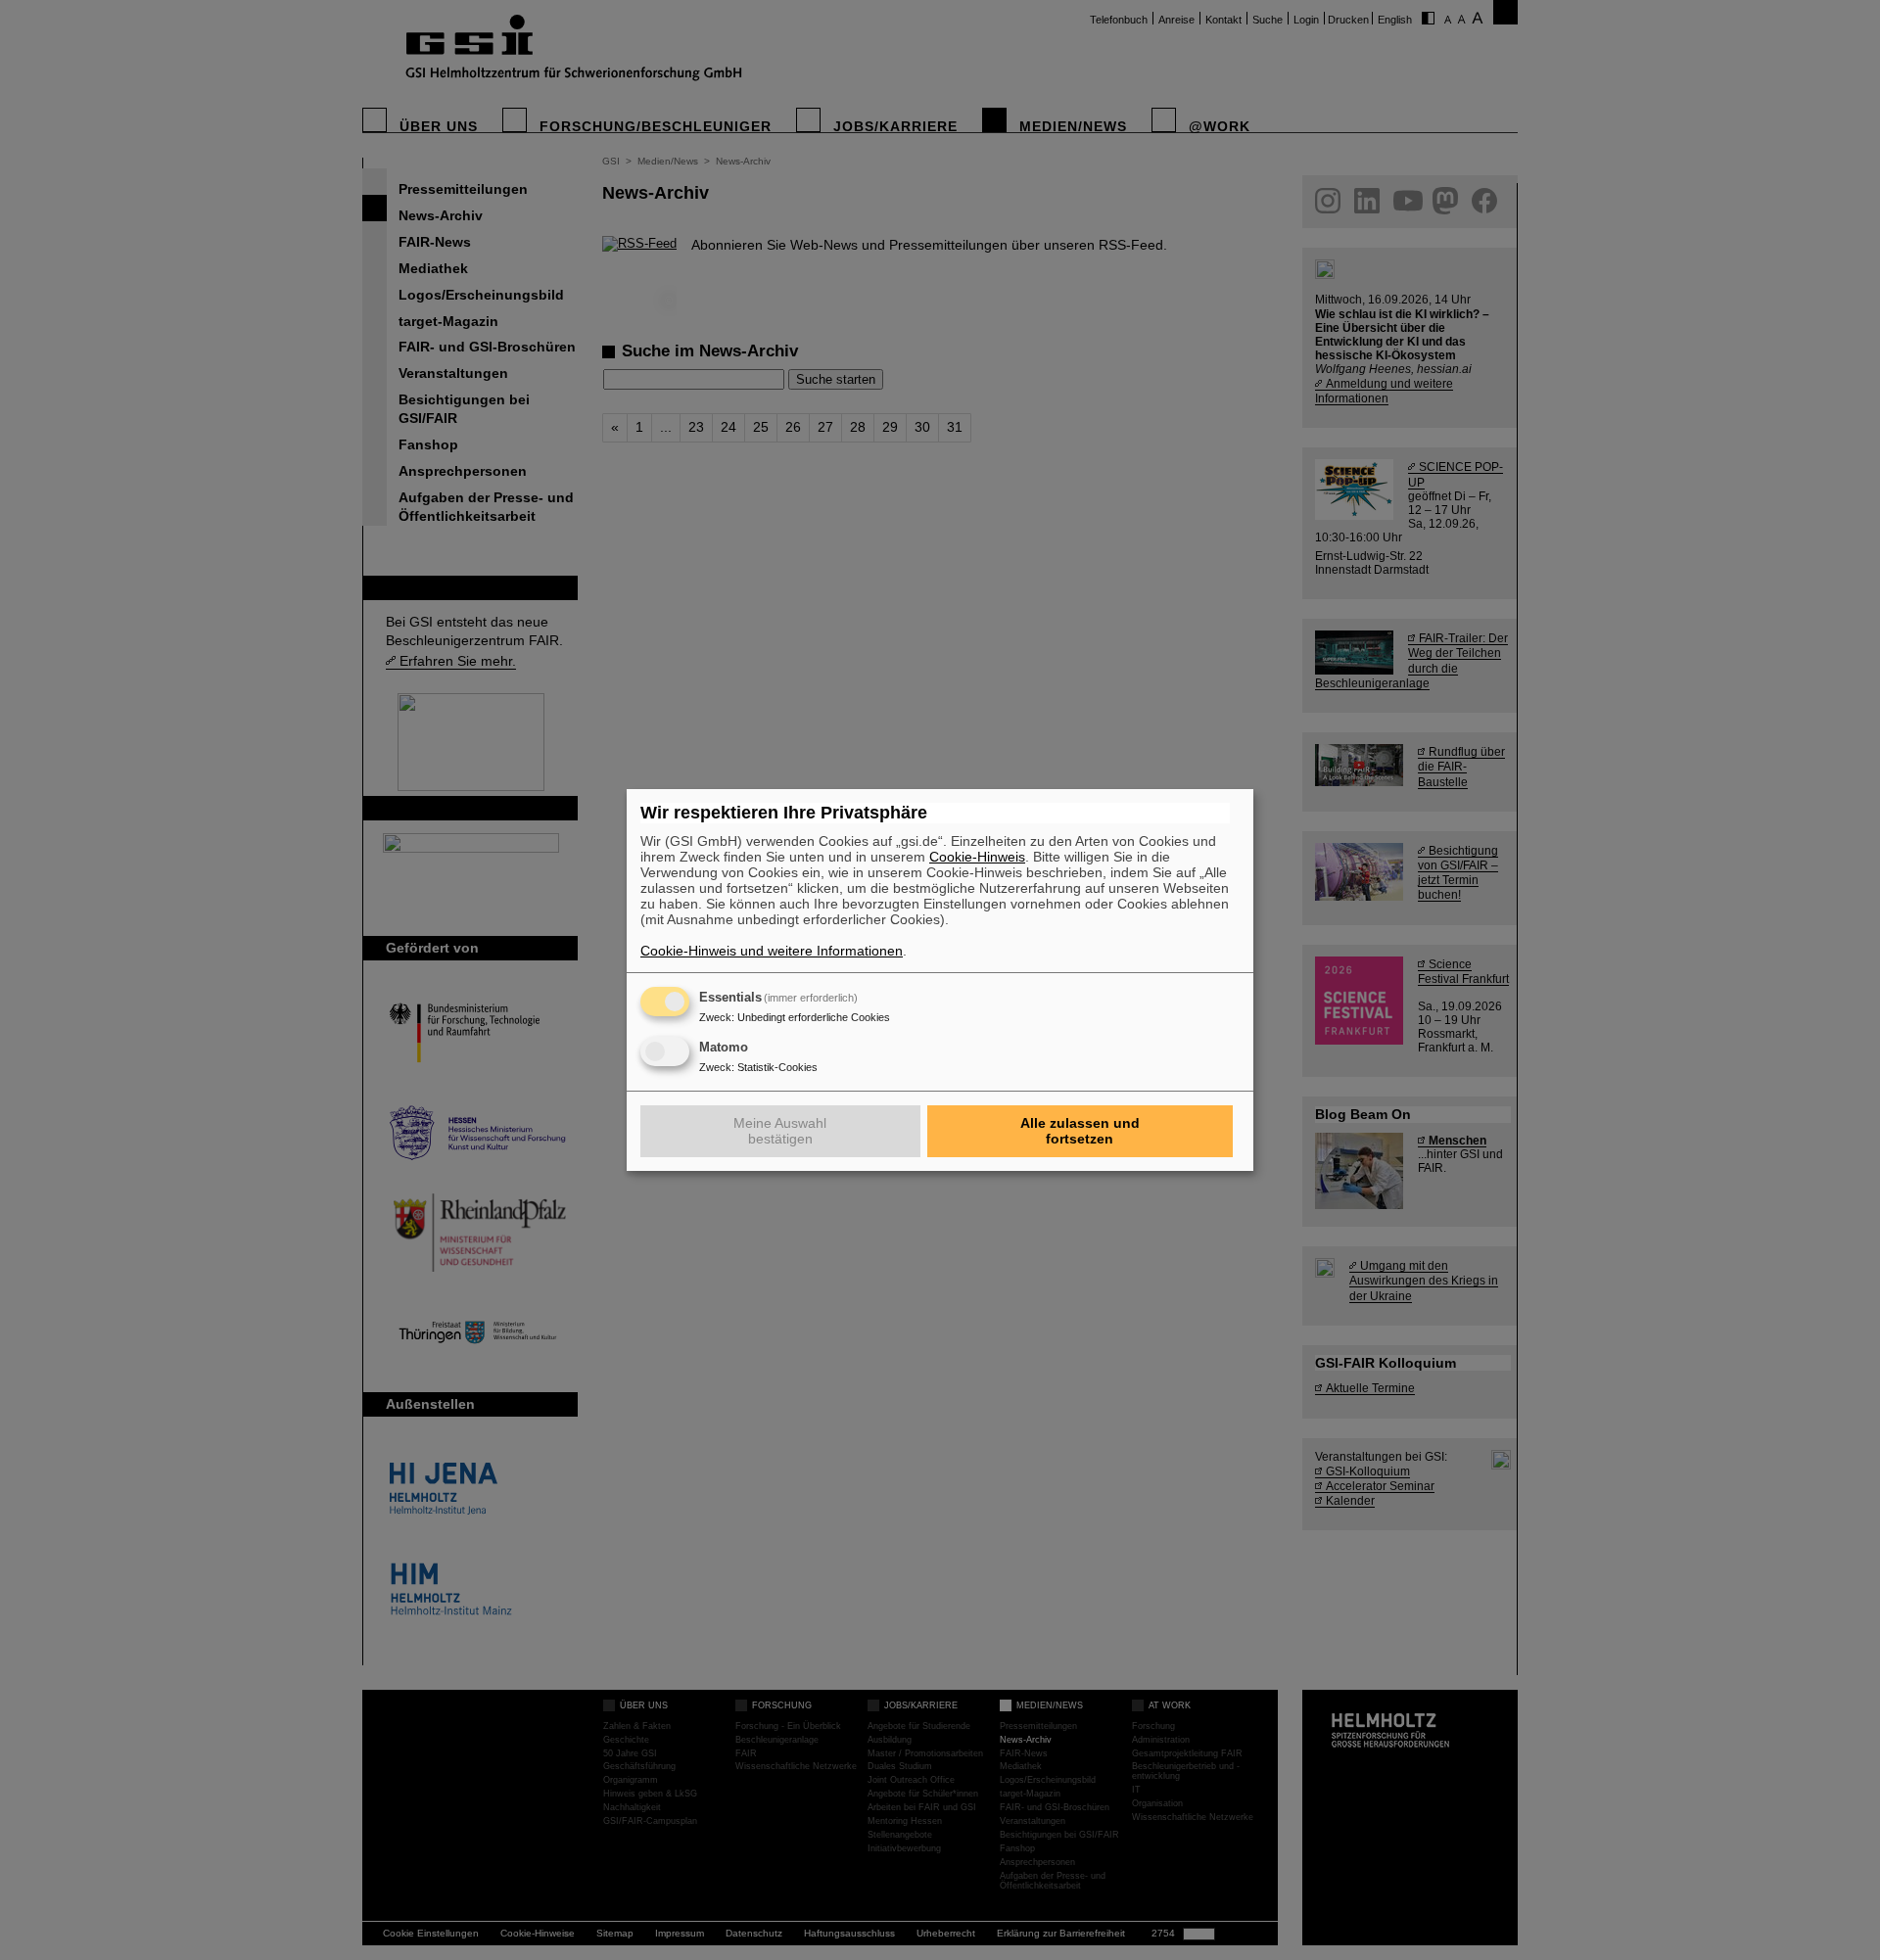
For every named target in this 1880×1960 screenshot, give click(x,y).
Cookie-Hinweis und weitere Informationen (772, 951)
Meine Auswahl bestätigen (780, 1131)
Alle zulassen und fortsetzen (1080, 1131)
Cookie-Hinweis (977, 857)
